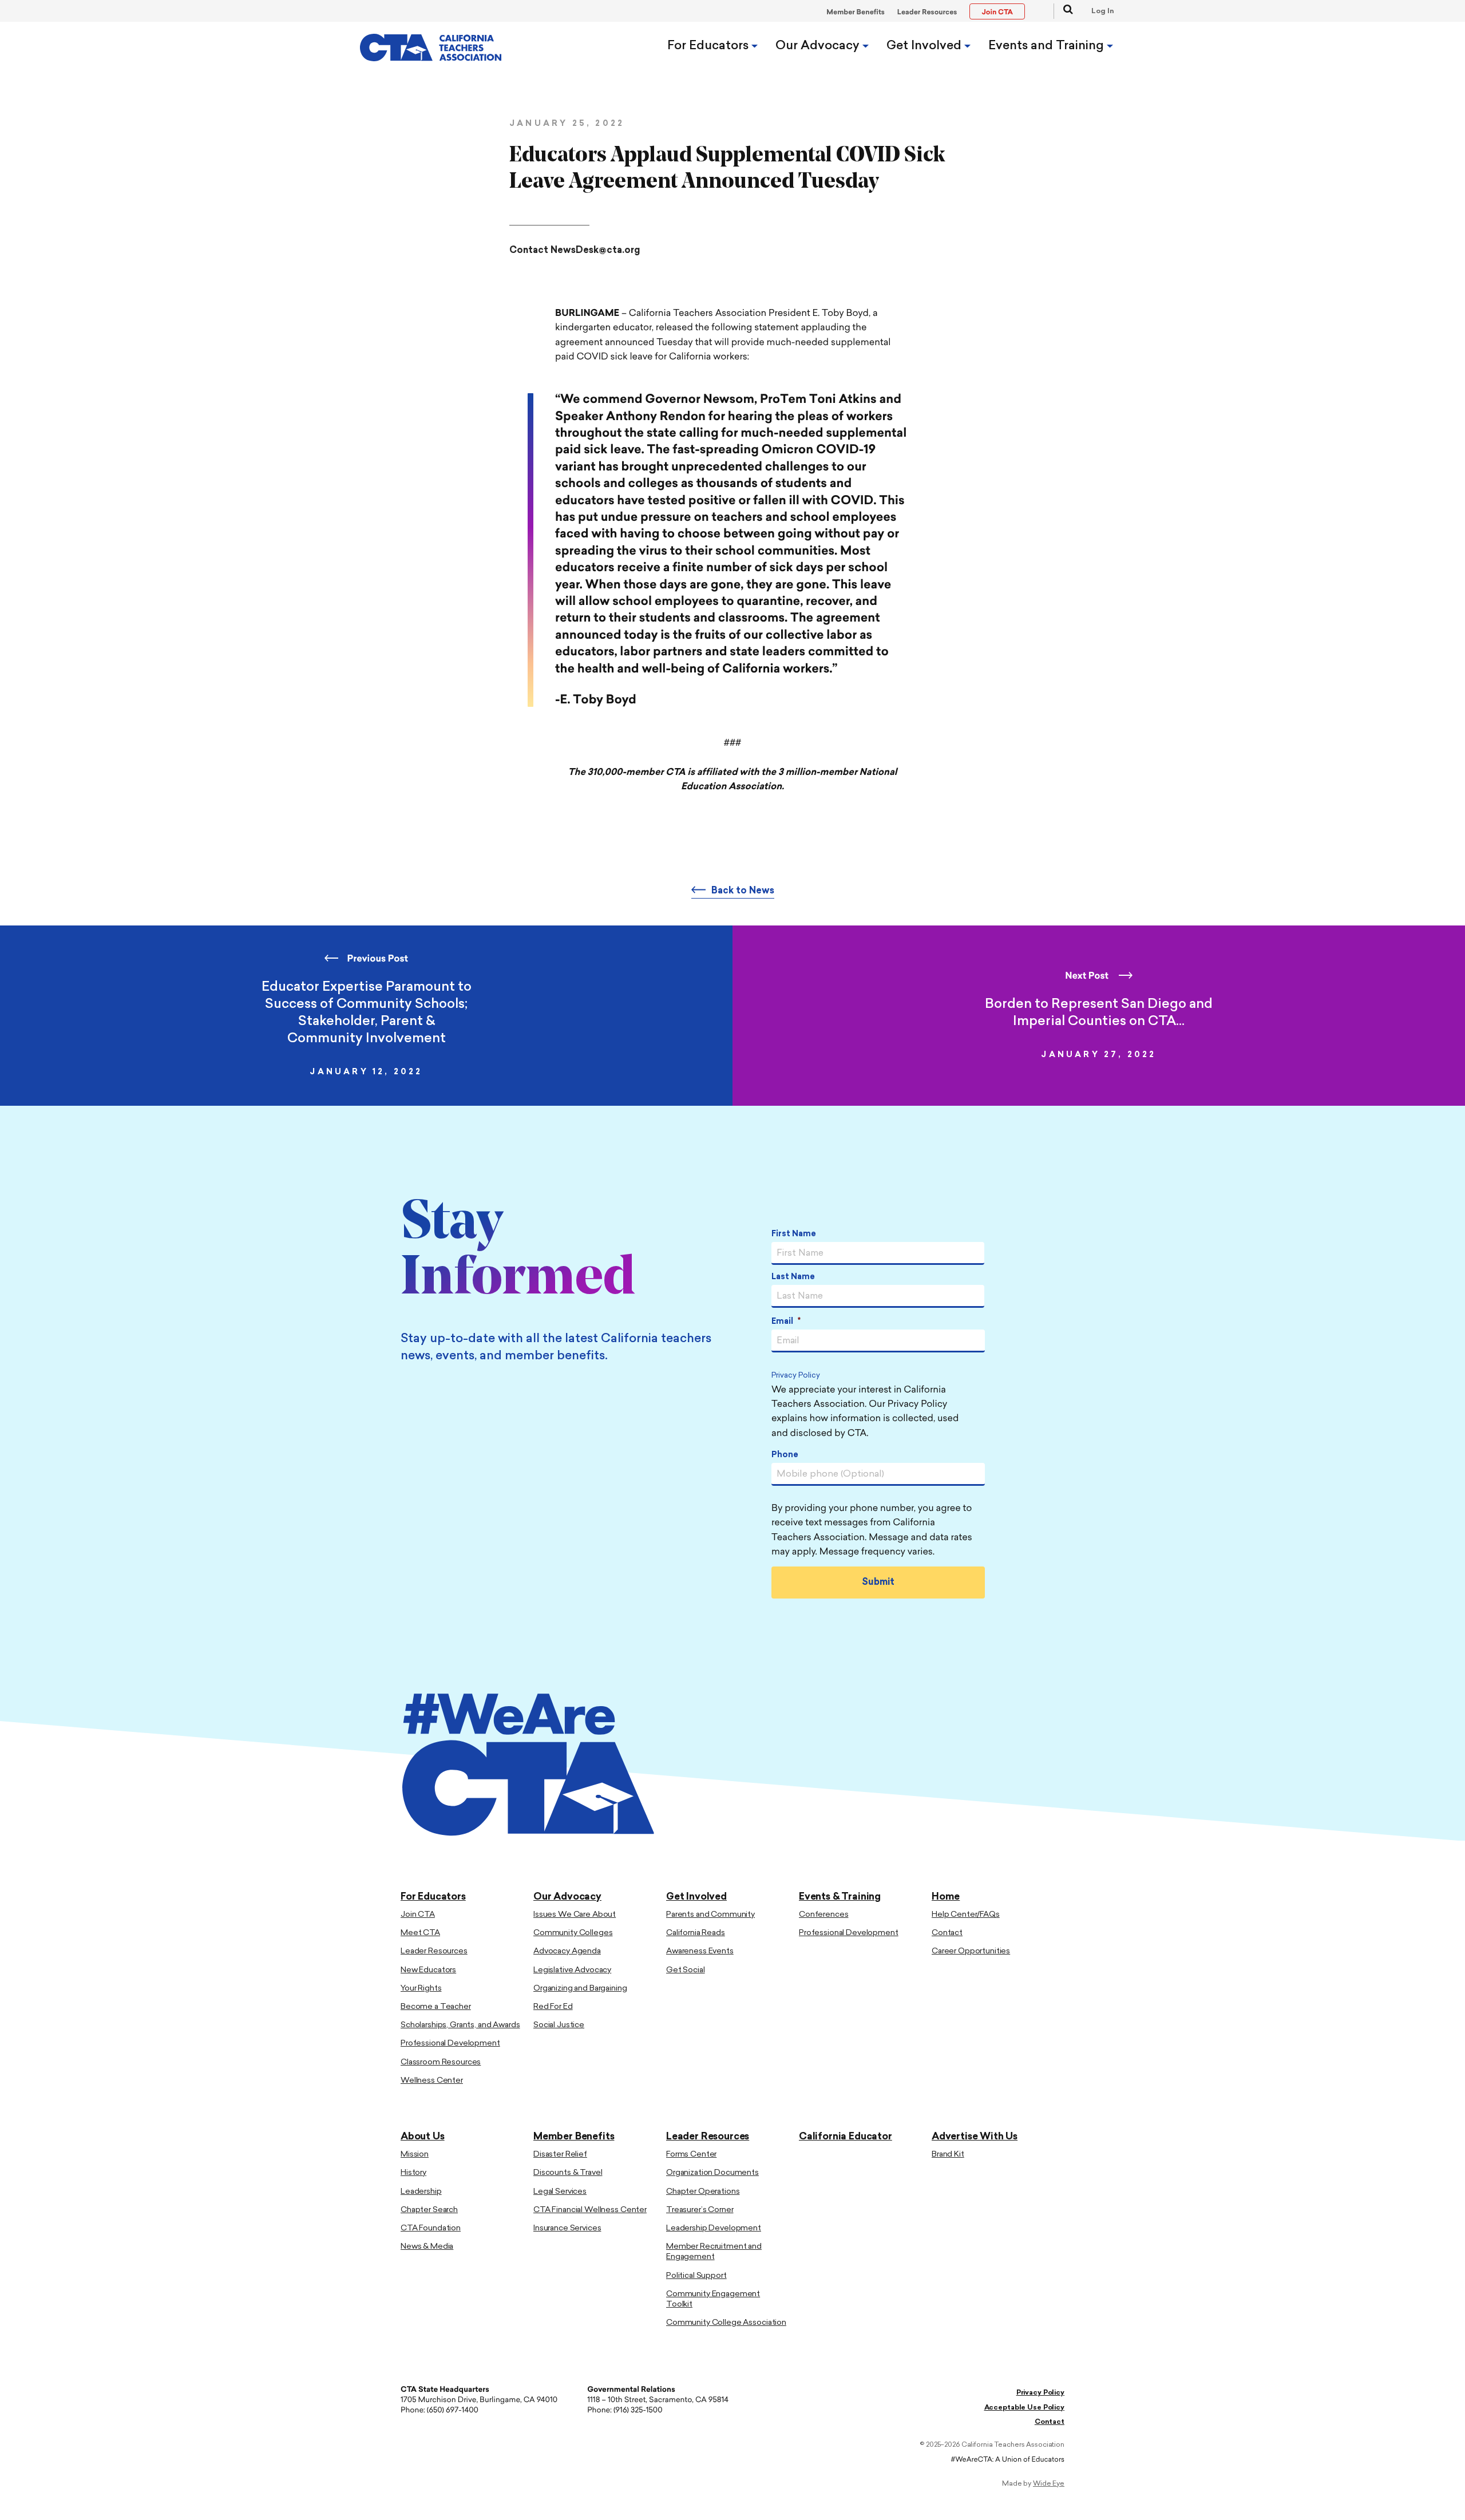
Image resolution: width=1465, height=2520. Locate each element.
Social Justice (559, 2025)
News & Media (427, 2247)
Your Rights (421, 1989)
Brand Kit (948, 2155)
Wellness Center (432, 2081)
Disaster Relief (560, 2155)
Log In (1103, 11)
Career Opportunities (971, 1951)
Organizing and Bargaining (580, 1989)
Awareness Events (700, 1951)
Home (946, 1897)
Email (786, 1322)
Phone (785, 1455)
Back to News (743, 891)
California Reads (696, 1933)
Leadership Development (714, 2228)
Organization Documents (712, 2173)
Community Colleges (573, 1933)
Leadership (421, 2192)
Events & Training (840, 1897)
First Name (794, 1234)
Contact (947, 1933)
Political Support (696, 2276)
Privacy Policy (796, 1376)
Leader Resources (927, 13)
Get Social (686, 1970)
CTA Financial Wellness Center (590, 2210)
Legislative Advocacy (572, 1970)
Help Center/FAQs (966, 1915)
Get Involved (925, 46)
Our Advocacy (819, 46)
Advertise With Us (975, 2137)
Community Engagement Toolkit (713, 2299)
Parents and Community (710, 1915)
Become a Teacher (436, 2007)
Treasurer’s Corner (700, 2210)
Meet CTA (420, 1933)
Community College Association (726, 2323)
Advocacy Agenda (567, 1951)
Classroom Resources (441, 2062)
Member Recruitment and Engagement (714, 2252)
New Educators (428, 1970)
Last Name (793, 1277)
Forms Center (691, 2155)
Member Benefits (856, 13)
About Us (423, 2137)
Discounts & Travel (568, 2173)
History (413, 2173)
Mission (415, 2155)
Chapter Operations (703, 2192)
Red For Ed (553, 2007)
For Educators (709, 46)
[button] (1063, 11)
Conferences (823, 1915)
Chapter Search (429, 2210)
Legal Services (560, 2192)
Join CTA (418, 1915)
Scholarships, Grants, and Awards (460, 2025)
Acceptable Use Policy (1024, 2408)
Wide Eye (1049, 2484)
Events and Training (1048, 46)
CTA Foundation (431, 2228)
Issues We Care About (575, 1915)
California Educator (846, 2137)
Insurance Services (567, 2228)
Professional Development (450, 2044)
